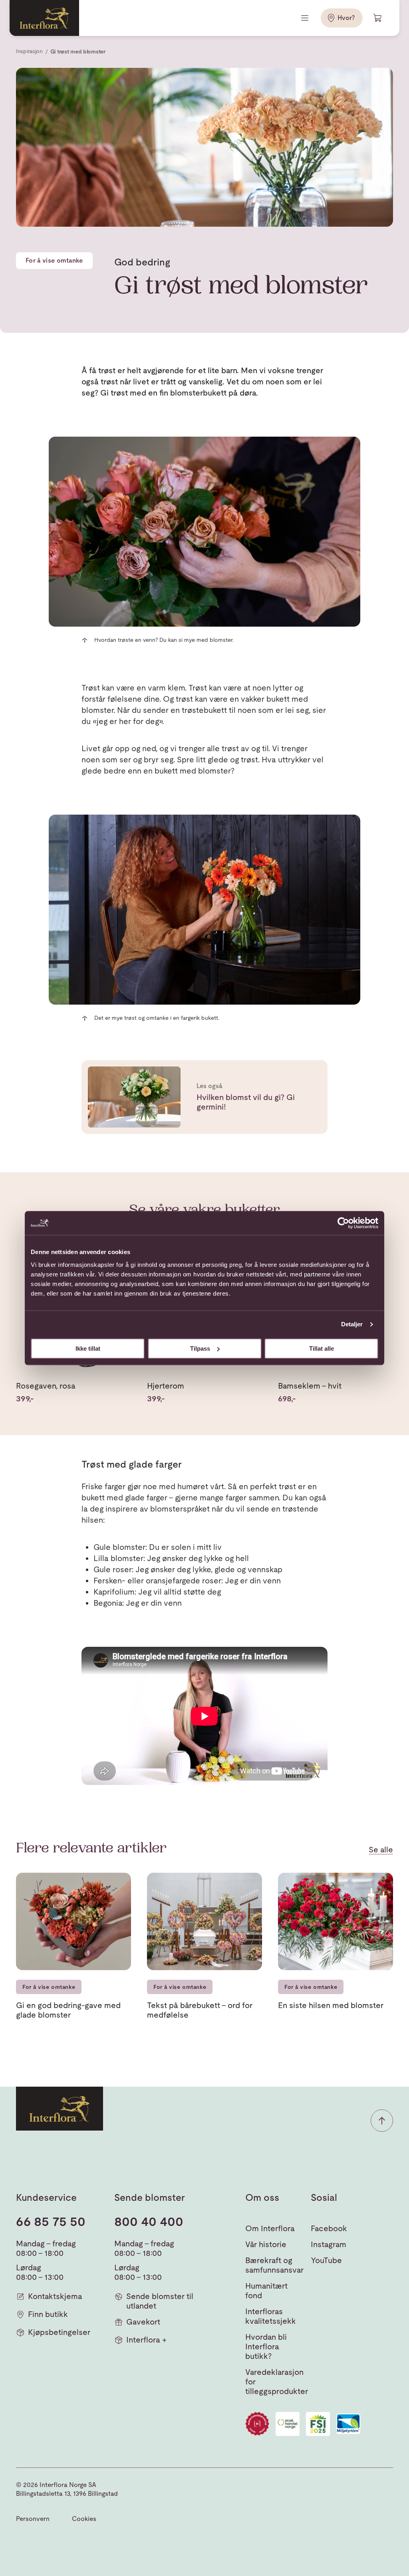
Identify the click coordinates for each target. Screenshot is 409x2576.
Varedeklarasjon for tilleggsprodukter (277, 2382)
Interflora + (146, 2340)
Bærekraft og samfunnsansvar (274, 2265)
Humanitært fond (266, 2291)
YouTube (326, 2260)
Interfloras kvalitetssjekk (271, 2316)
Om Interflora (270, 2228)
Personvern (33, 2519)
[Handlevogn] (378, 18)
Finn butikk (48, 2314)
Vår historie (266, 2244)
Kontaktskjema (55, 2296)
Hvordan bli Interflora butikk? (266, 2346)
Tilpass (200, 1348)
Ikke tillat (88, 1348)
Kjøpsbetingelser (59, 2332)
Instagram (329, 2244)
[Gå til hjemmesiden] (44, 18)
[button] (382, 2121)
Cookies (84, 2519)
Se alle (381, 1850)
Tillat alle (322, 1348)
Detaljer (352, 1324)
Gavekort (143, 2322)
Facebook (329, 2228)
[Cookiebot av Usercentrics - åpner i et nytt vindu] (343, 1223)
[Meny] (306, 18)
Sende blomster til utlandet (160, 2301)
